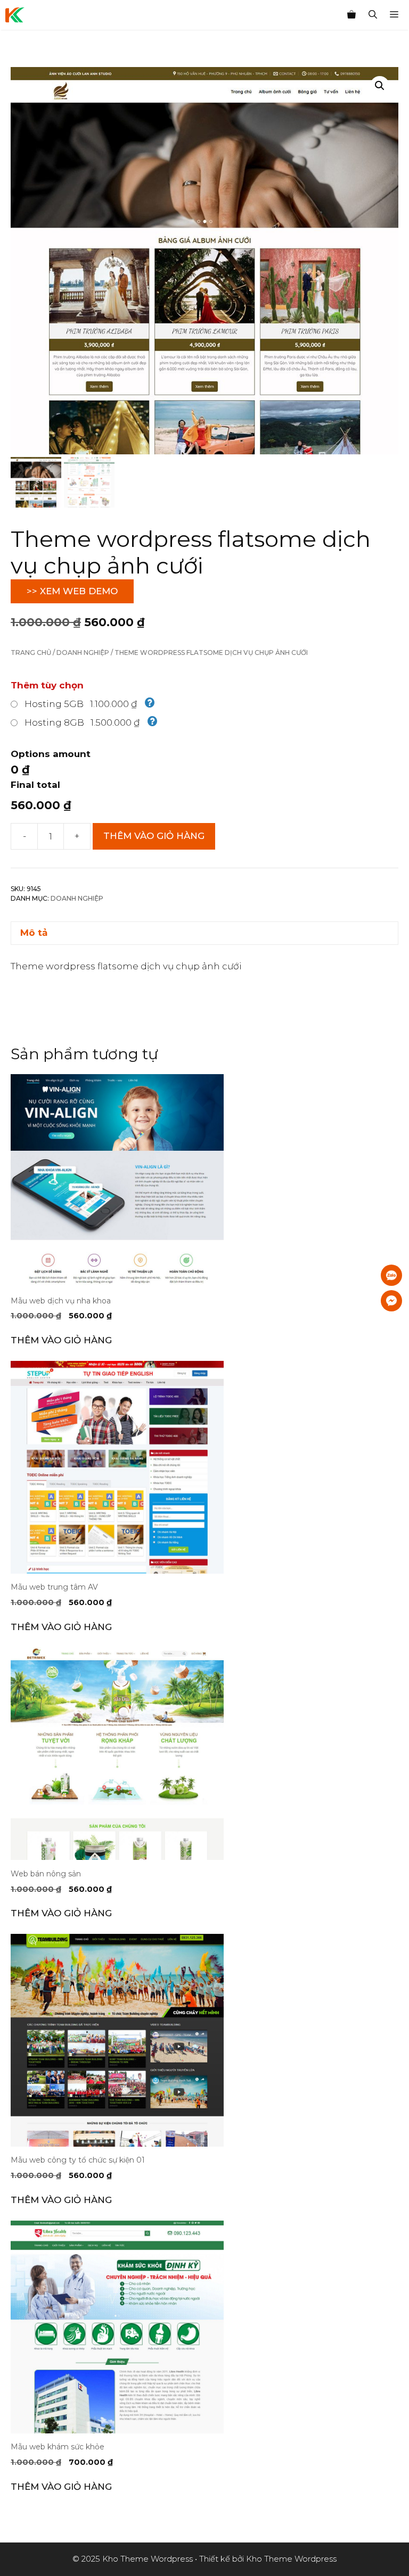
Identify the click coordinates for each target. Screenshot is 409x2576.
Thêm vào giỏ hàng (154, 836)
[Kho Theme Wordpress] (15, 15)
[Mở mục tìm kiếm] (373, 15)
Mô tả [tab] (34, 933)
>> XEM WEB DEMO (72, 591)
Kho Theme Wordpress (291, 2559)
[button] (380, 86)
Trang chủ (31, 653)
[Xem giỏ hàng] (351, 15)
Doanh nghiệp (83, 653)
